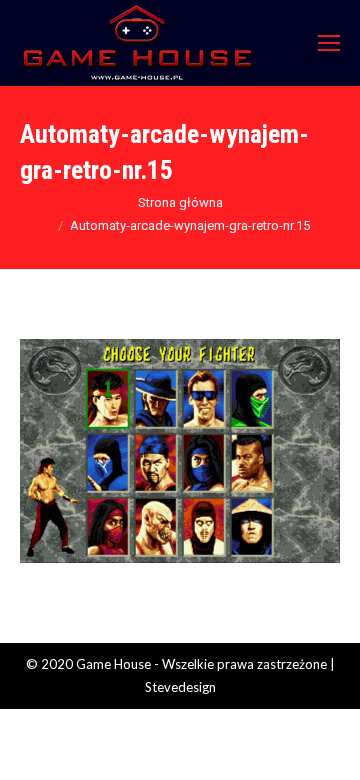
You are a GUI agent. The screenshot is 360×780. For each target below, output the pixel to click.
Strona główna (180, 202)
